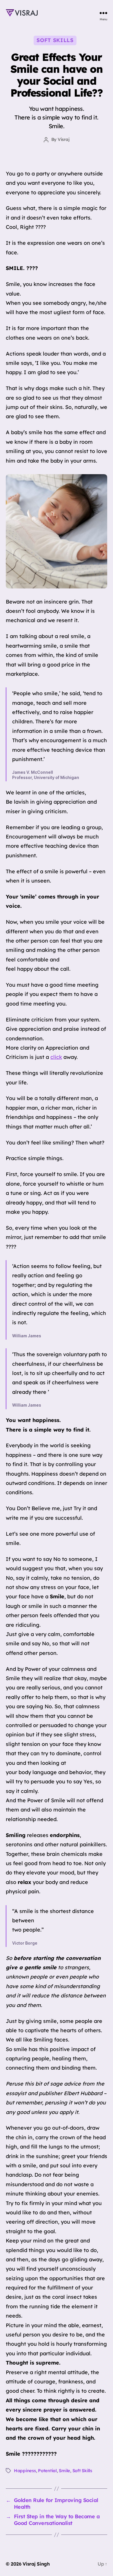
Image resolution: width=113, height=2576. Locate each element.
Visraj (63, 139)
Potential (47, 2471)
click (56, 1057)
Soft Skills (55, 40)
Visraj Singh (36, 2564)
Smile (64, 2471)
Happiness (25, 2471)
